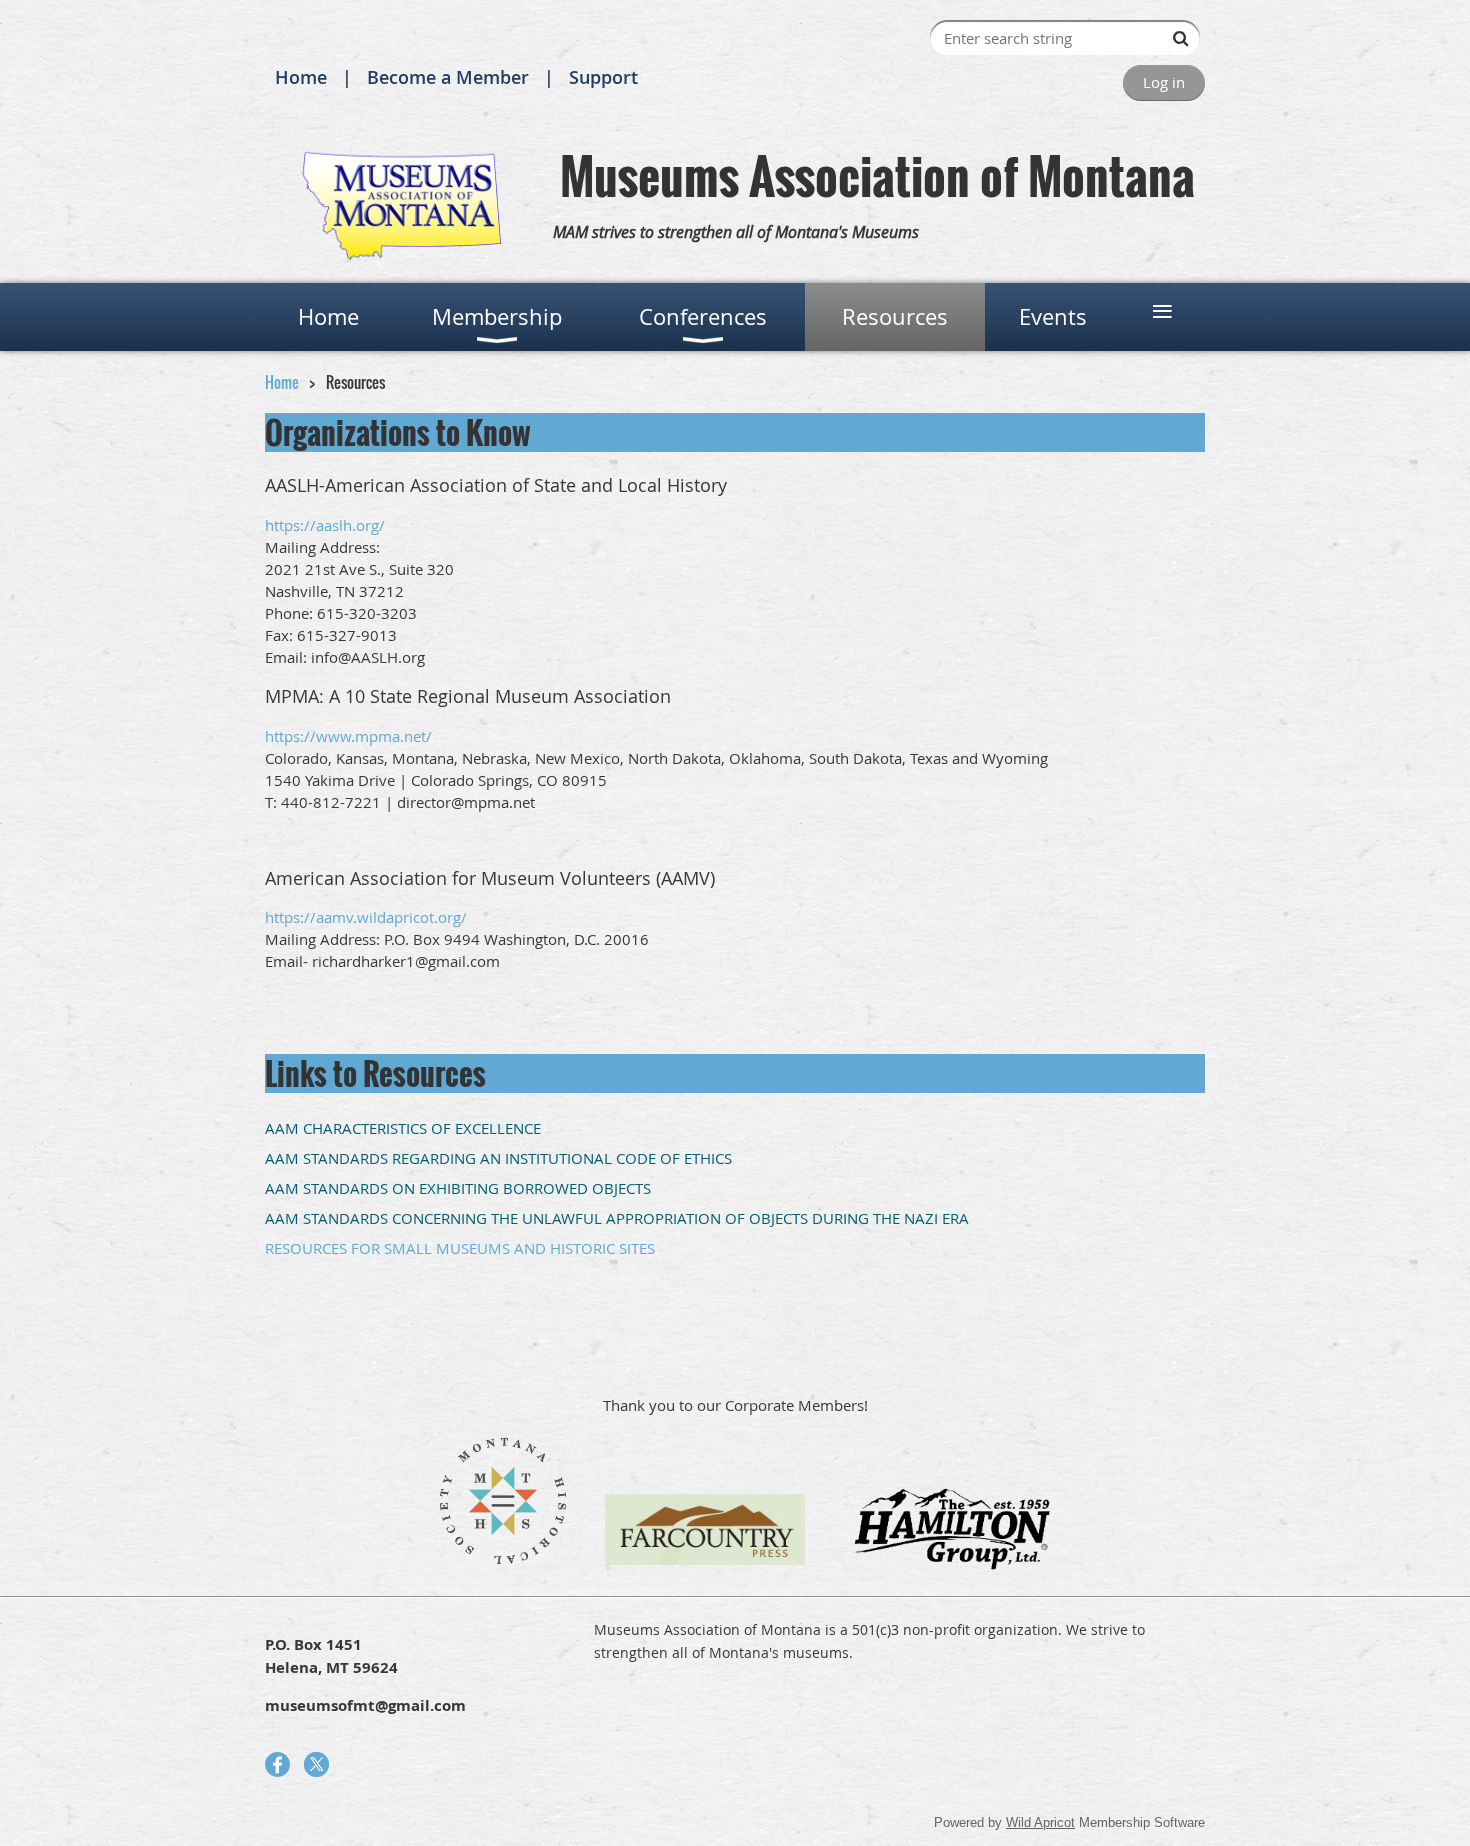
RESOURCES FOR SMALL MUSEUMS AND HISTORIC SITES (460, 1248)
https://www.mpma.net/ (348, 736)
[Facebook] (277, 1764)
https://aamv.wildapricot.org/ (366, 917)
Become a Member (448, 77)
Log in (1164, 82)
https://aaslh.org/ (325, 525)
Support (603, 77)
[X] (316, 1764)
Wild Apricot (1040, 1822)
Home (301, 77)
